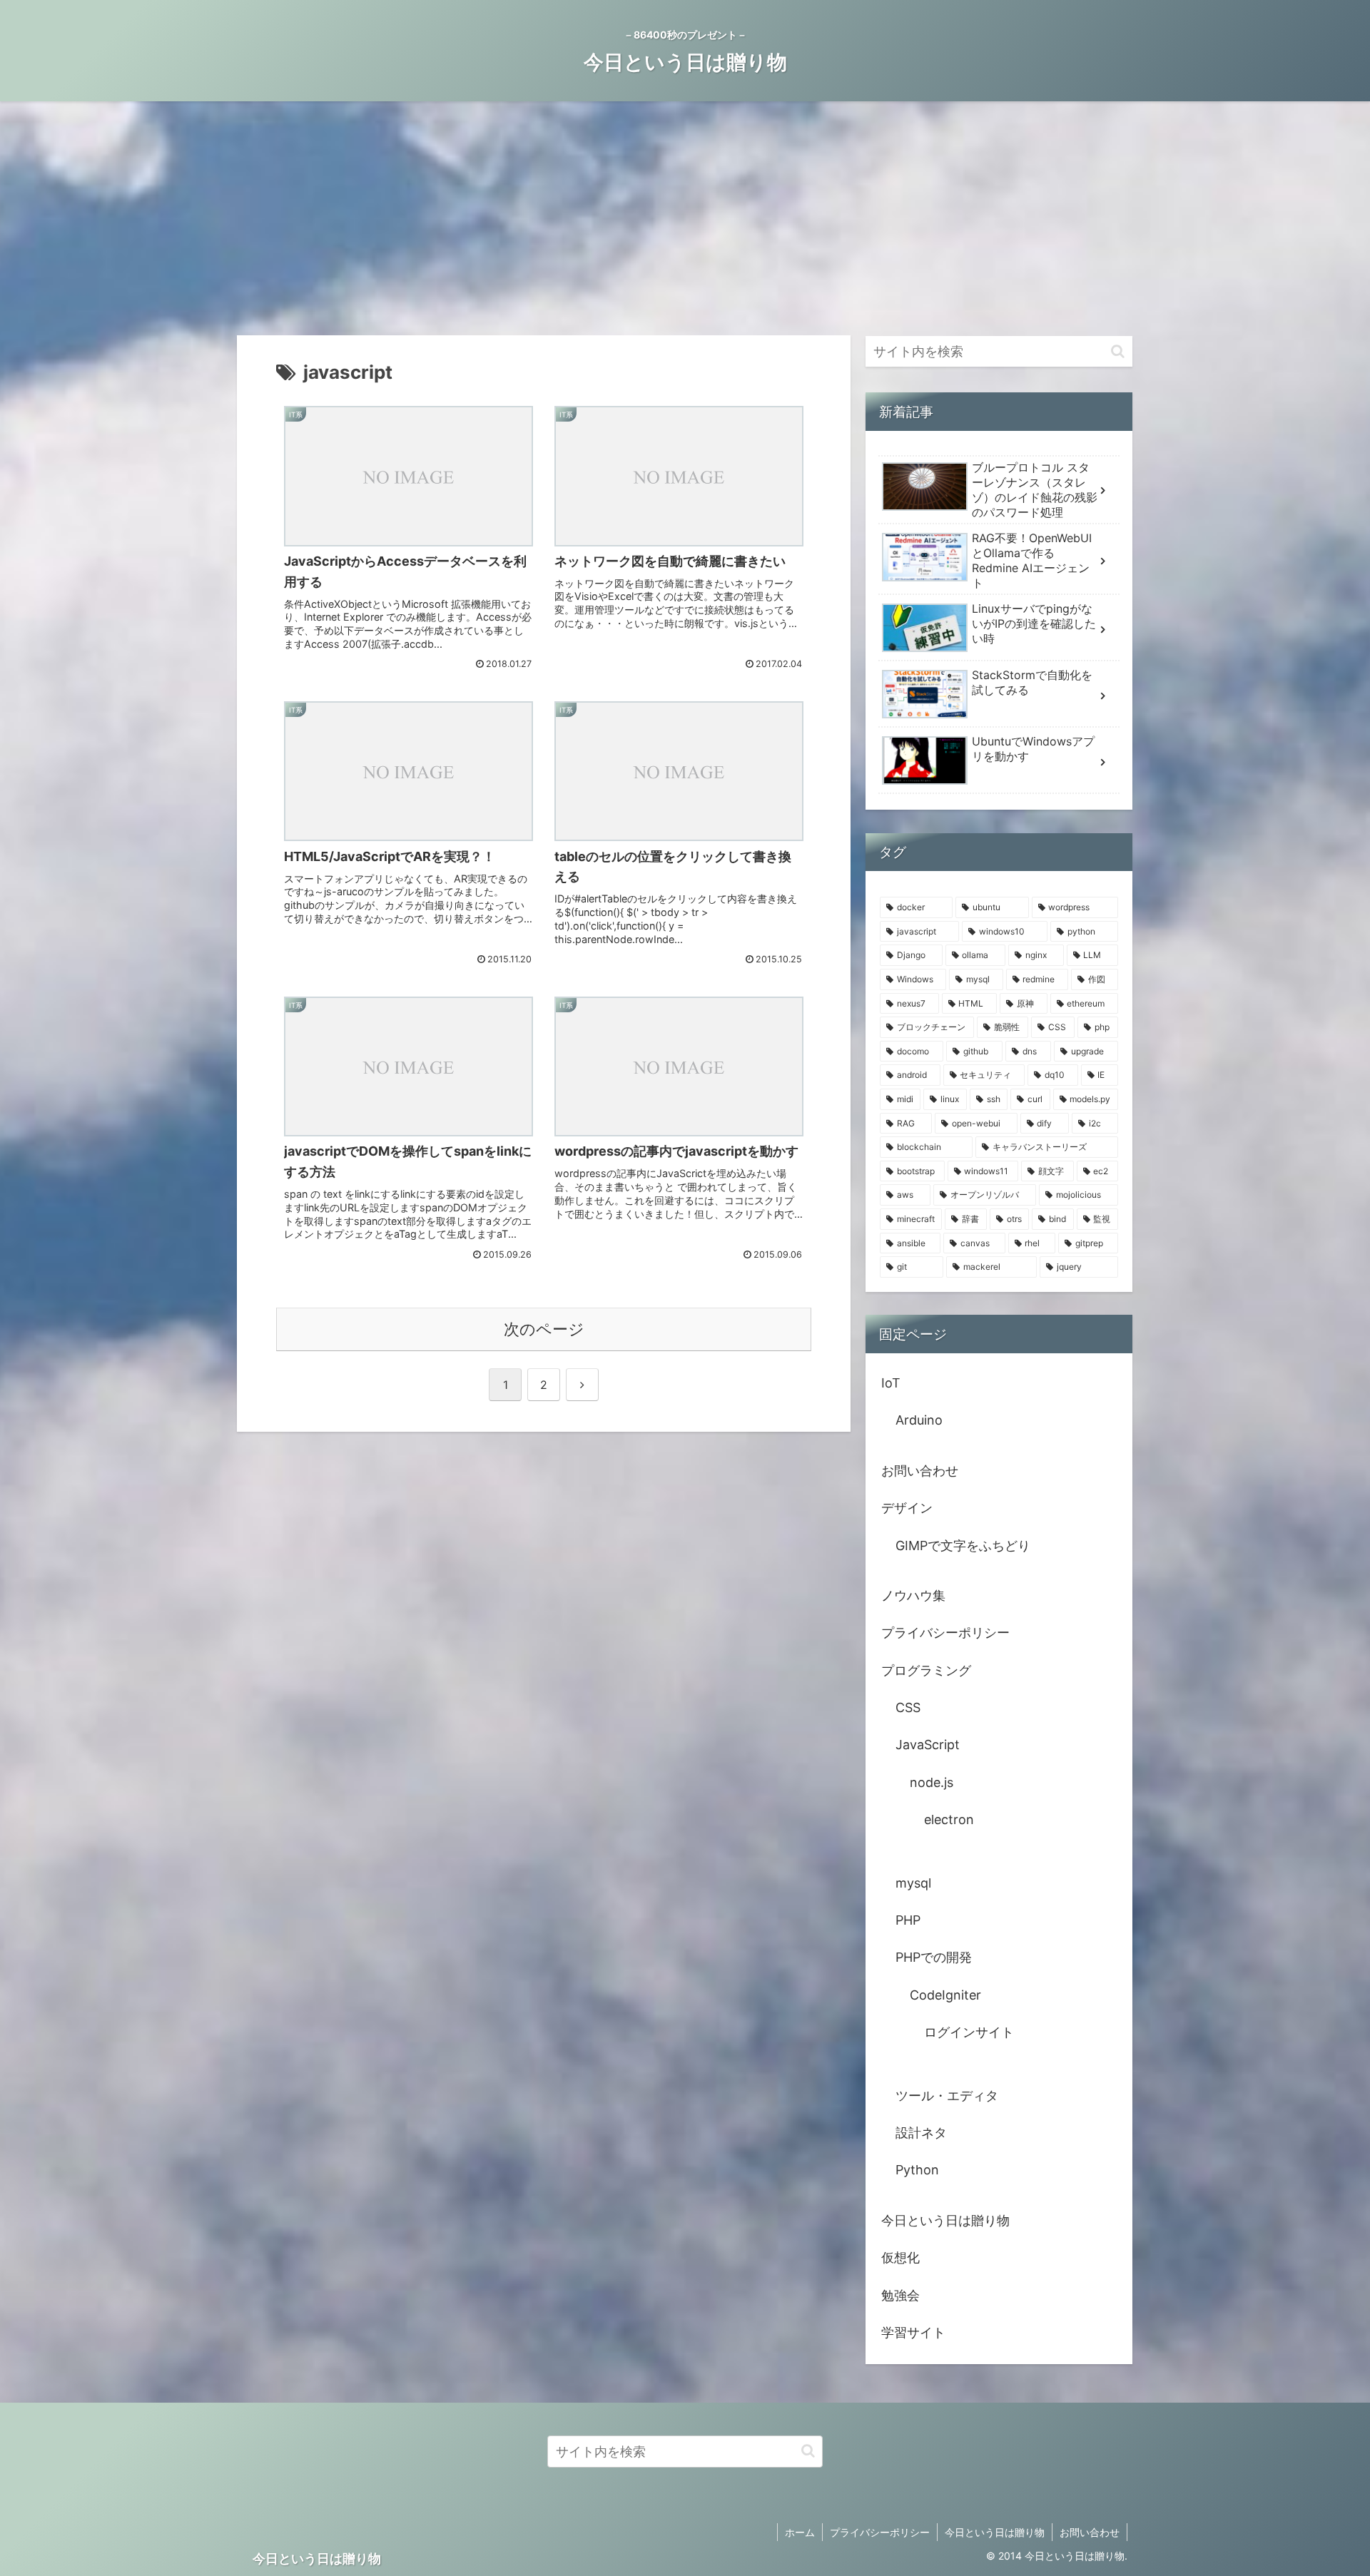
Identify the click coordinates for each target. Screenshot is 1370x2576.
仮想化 (900, 2257)
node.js (932, 1782)
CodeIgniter (945, 1995)
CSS (908, 1707)
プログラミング (926, 1670)
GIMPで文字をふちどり (963, 1546)
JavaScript (928, 1745)
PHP (908, 1920)
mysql (913, 1883)
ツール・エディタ (947, 2096)
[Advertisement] (685, 218)
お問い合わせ (920, 1471)
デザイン (907, 1508)
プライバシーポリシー (945, 1633)
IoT (891, 1383)
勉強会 (900, 2295)
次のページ (544, 1329)
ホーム (800, 2532)
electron (949, 1819)
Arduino (919, 1420)
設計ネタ (921, 2133)
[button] (1118, 351)
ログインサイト (969, 2032)
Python (917, 2170)
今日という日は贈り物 (945, 2220)
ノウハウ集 (913, 1595)
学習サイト (913, 2332)
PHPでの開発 (934, 1957)
